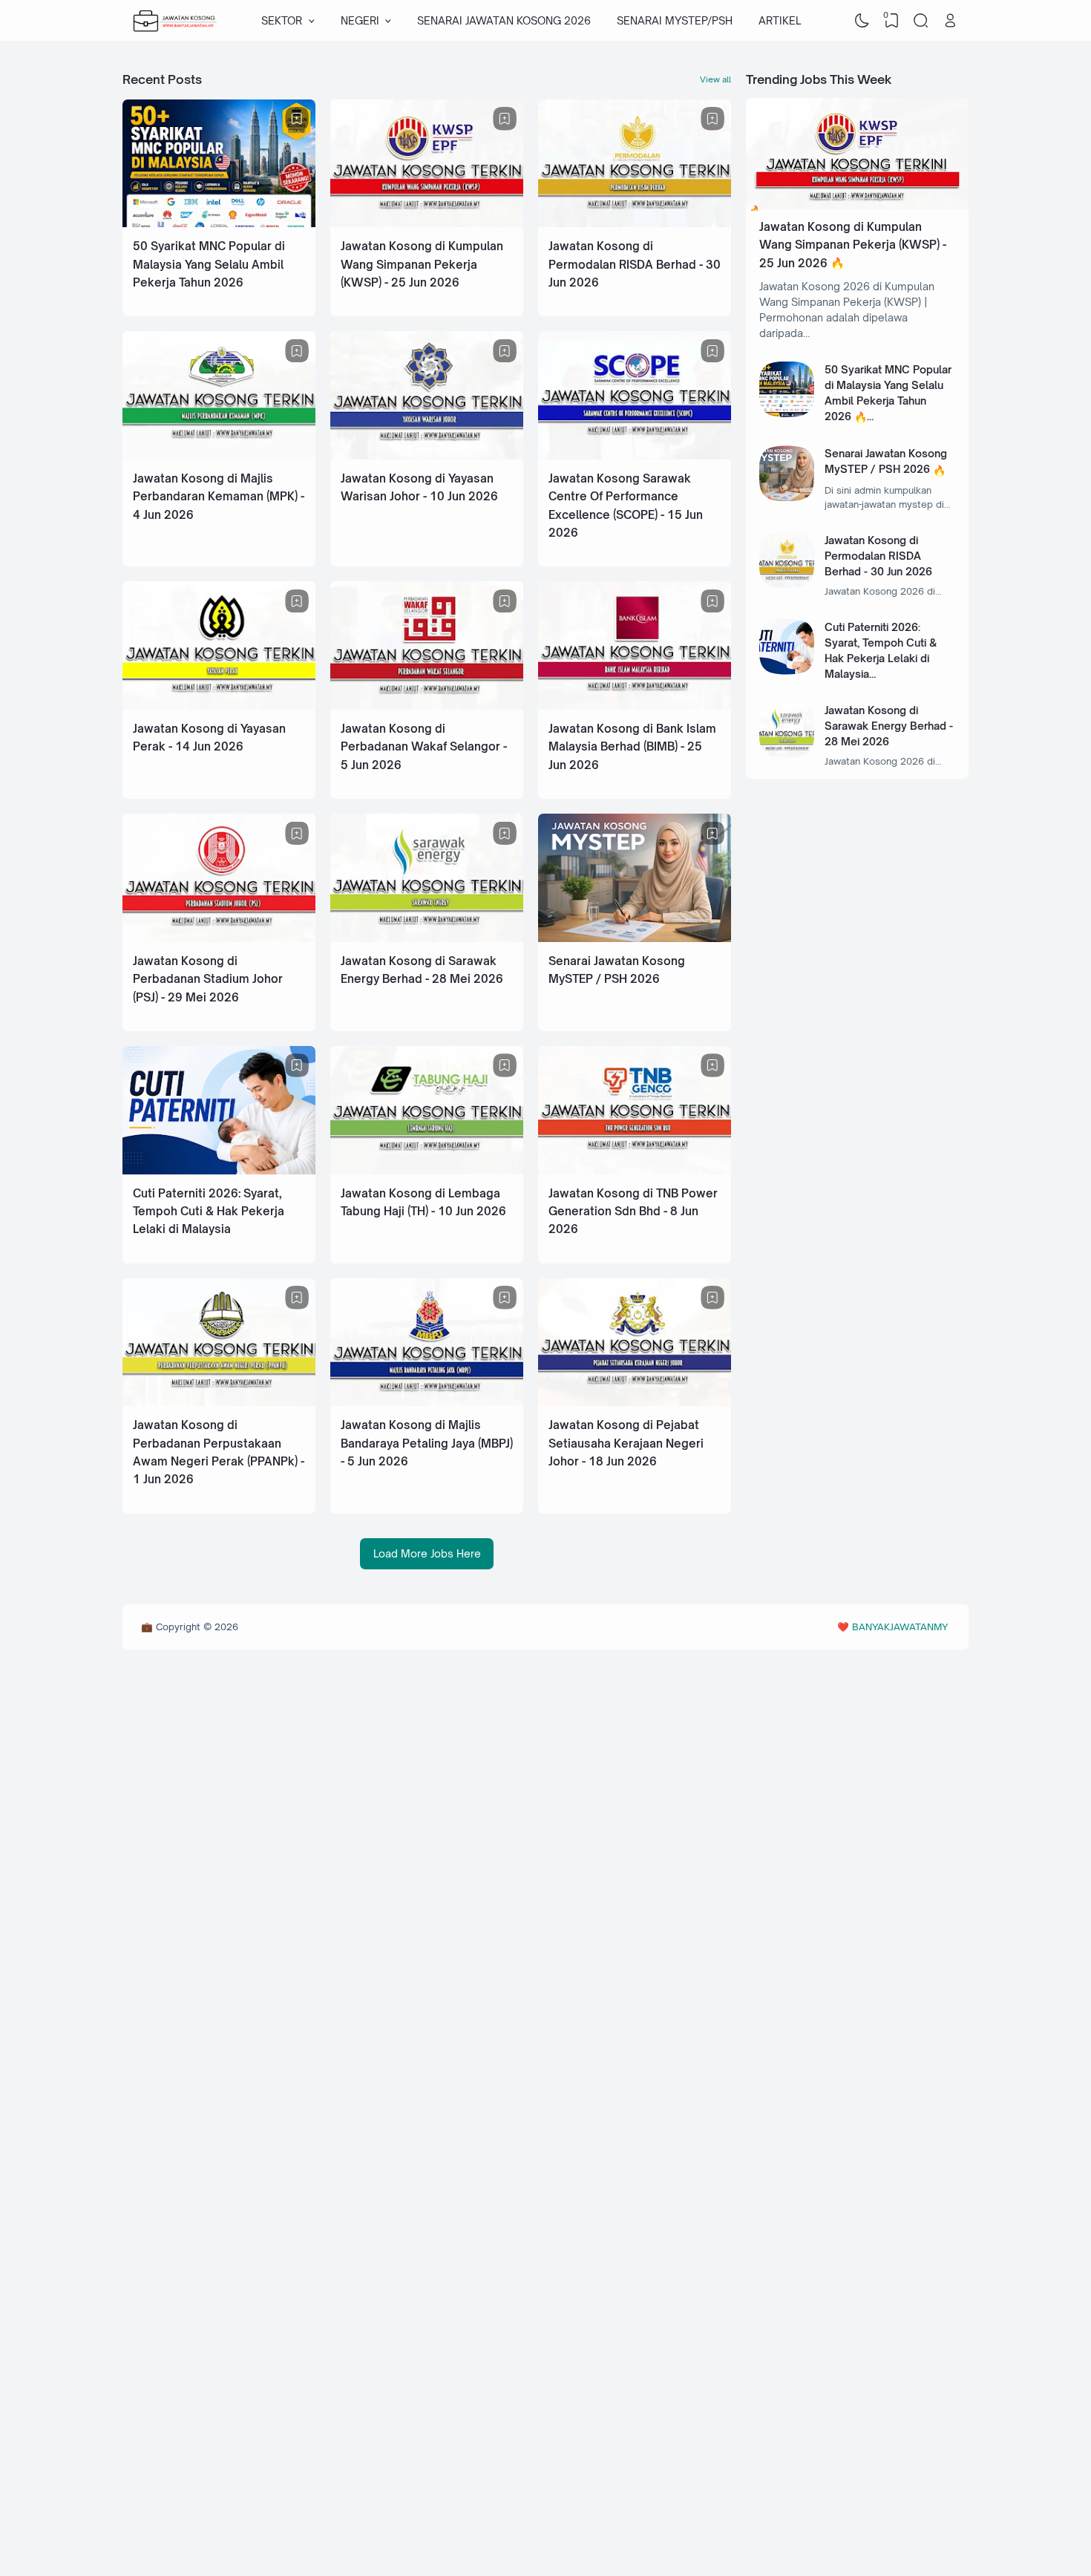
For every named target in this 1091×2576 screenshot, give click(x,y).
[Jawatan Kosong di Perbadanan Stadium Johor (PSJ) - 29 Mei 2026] (219, 938)
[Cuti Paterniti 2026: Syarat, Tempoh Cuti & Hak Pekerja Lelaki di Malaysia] (219, 1170)
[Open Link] (950, 21)
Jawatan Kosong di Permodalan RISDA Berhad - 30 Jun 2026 (635, 264)
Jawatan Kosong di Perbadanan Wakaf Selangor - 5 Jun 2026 (424, 747)
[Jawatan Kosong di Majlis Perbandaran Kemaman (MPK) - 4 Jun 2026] (219, 455)
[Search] (921, 21)
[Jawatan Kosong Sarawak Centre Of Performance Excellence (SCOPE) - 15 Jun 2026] (635, 455)
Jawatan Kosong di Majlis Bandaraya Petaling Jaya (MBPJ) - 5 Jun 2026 (427, 1443)
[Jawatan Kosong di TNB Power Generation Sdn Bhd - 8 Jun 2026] (635, 1170)
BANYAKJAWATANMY (900, 1627)
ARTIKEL (780, 20)
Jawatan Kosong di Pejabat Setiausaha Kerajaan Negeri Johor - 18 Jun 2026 (626, 1443)
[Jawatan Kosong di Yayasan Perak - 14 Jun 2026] (219, 706)
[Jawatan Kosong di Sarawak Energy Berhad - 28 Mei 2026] (427, 938)
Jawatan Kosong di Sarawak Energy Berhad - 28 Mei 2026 (889, 726)
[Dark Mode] (862, 21)
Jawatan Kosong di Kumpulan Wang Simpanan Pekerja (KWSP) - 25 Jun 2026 (422, 264)
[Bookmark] (297, 119)
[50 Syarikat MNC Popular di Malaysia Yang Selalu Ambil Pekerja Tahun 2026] (219, 223)
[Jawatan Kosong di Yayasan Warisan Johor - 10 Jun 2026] (427, 455)
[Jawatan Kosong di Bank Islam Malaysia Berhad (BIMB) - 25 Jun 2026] (635, 706)
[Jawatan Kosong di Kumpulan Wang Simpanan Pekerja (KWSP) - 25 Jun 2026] (427, 223)
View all (715, 79)
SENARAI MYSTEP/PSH (675, 20)
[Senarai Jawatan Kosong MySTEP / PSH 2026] (635, 938)
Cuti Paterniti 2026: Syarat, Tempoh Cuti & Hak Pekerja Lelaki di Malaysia (209, 1212)
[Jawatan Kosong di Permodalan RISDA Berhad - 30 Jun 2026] (635, 223)
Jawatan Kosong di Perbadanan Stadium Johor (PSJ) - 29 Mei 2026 (208, 979)
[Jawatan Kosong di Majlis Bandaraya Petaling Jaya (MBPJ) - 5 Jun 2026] (427, 1402)
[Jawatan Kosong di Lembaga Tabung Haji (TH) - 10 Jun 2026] (427, 1170)
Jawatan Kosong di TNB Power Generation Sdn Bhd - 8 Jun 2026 (633, 1212)
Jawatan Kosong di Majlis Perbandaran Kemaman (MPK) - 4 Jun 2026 (219, 497)
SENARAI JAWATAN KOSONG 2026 (504, 20)
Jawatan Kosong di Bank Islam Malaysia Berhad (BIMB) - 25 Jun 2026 (632, 747)
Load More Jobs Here (427, 1553)
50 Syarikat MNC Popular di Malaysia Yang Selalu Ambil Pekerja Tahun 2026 (209, 264)
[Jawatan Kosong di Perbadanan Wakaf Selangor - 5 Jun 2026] (427, 706)
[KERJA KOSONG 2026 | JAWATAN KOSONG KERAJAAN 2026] (175, 21)
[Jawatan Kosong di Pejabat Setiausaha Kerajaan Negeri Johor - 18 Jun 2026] (635, 1402)
